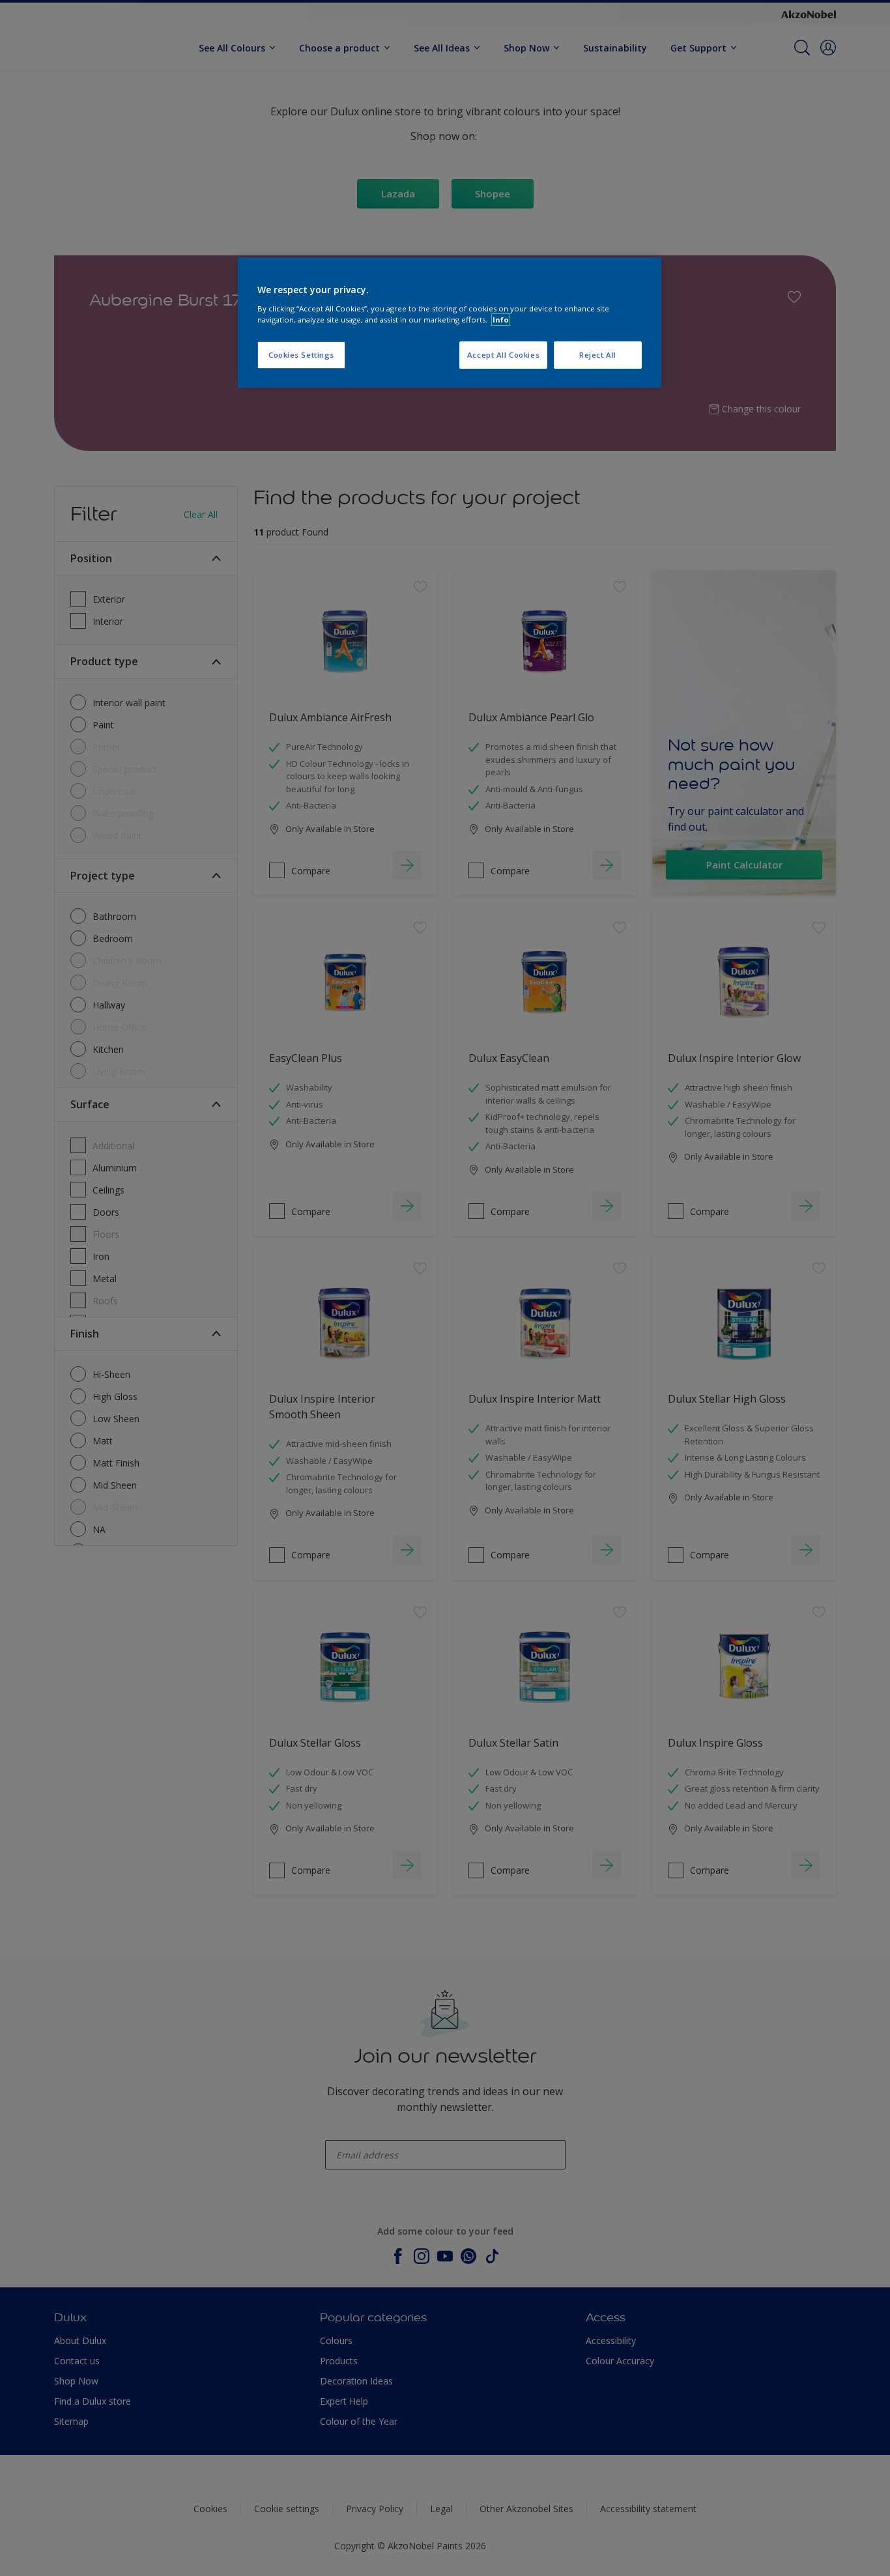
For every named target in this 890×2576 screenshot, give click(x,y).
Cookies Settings (301, 355)
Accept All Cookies (503, 355)
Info (501, 320)
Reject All (598, 355)
